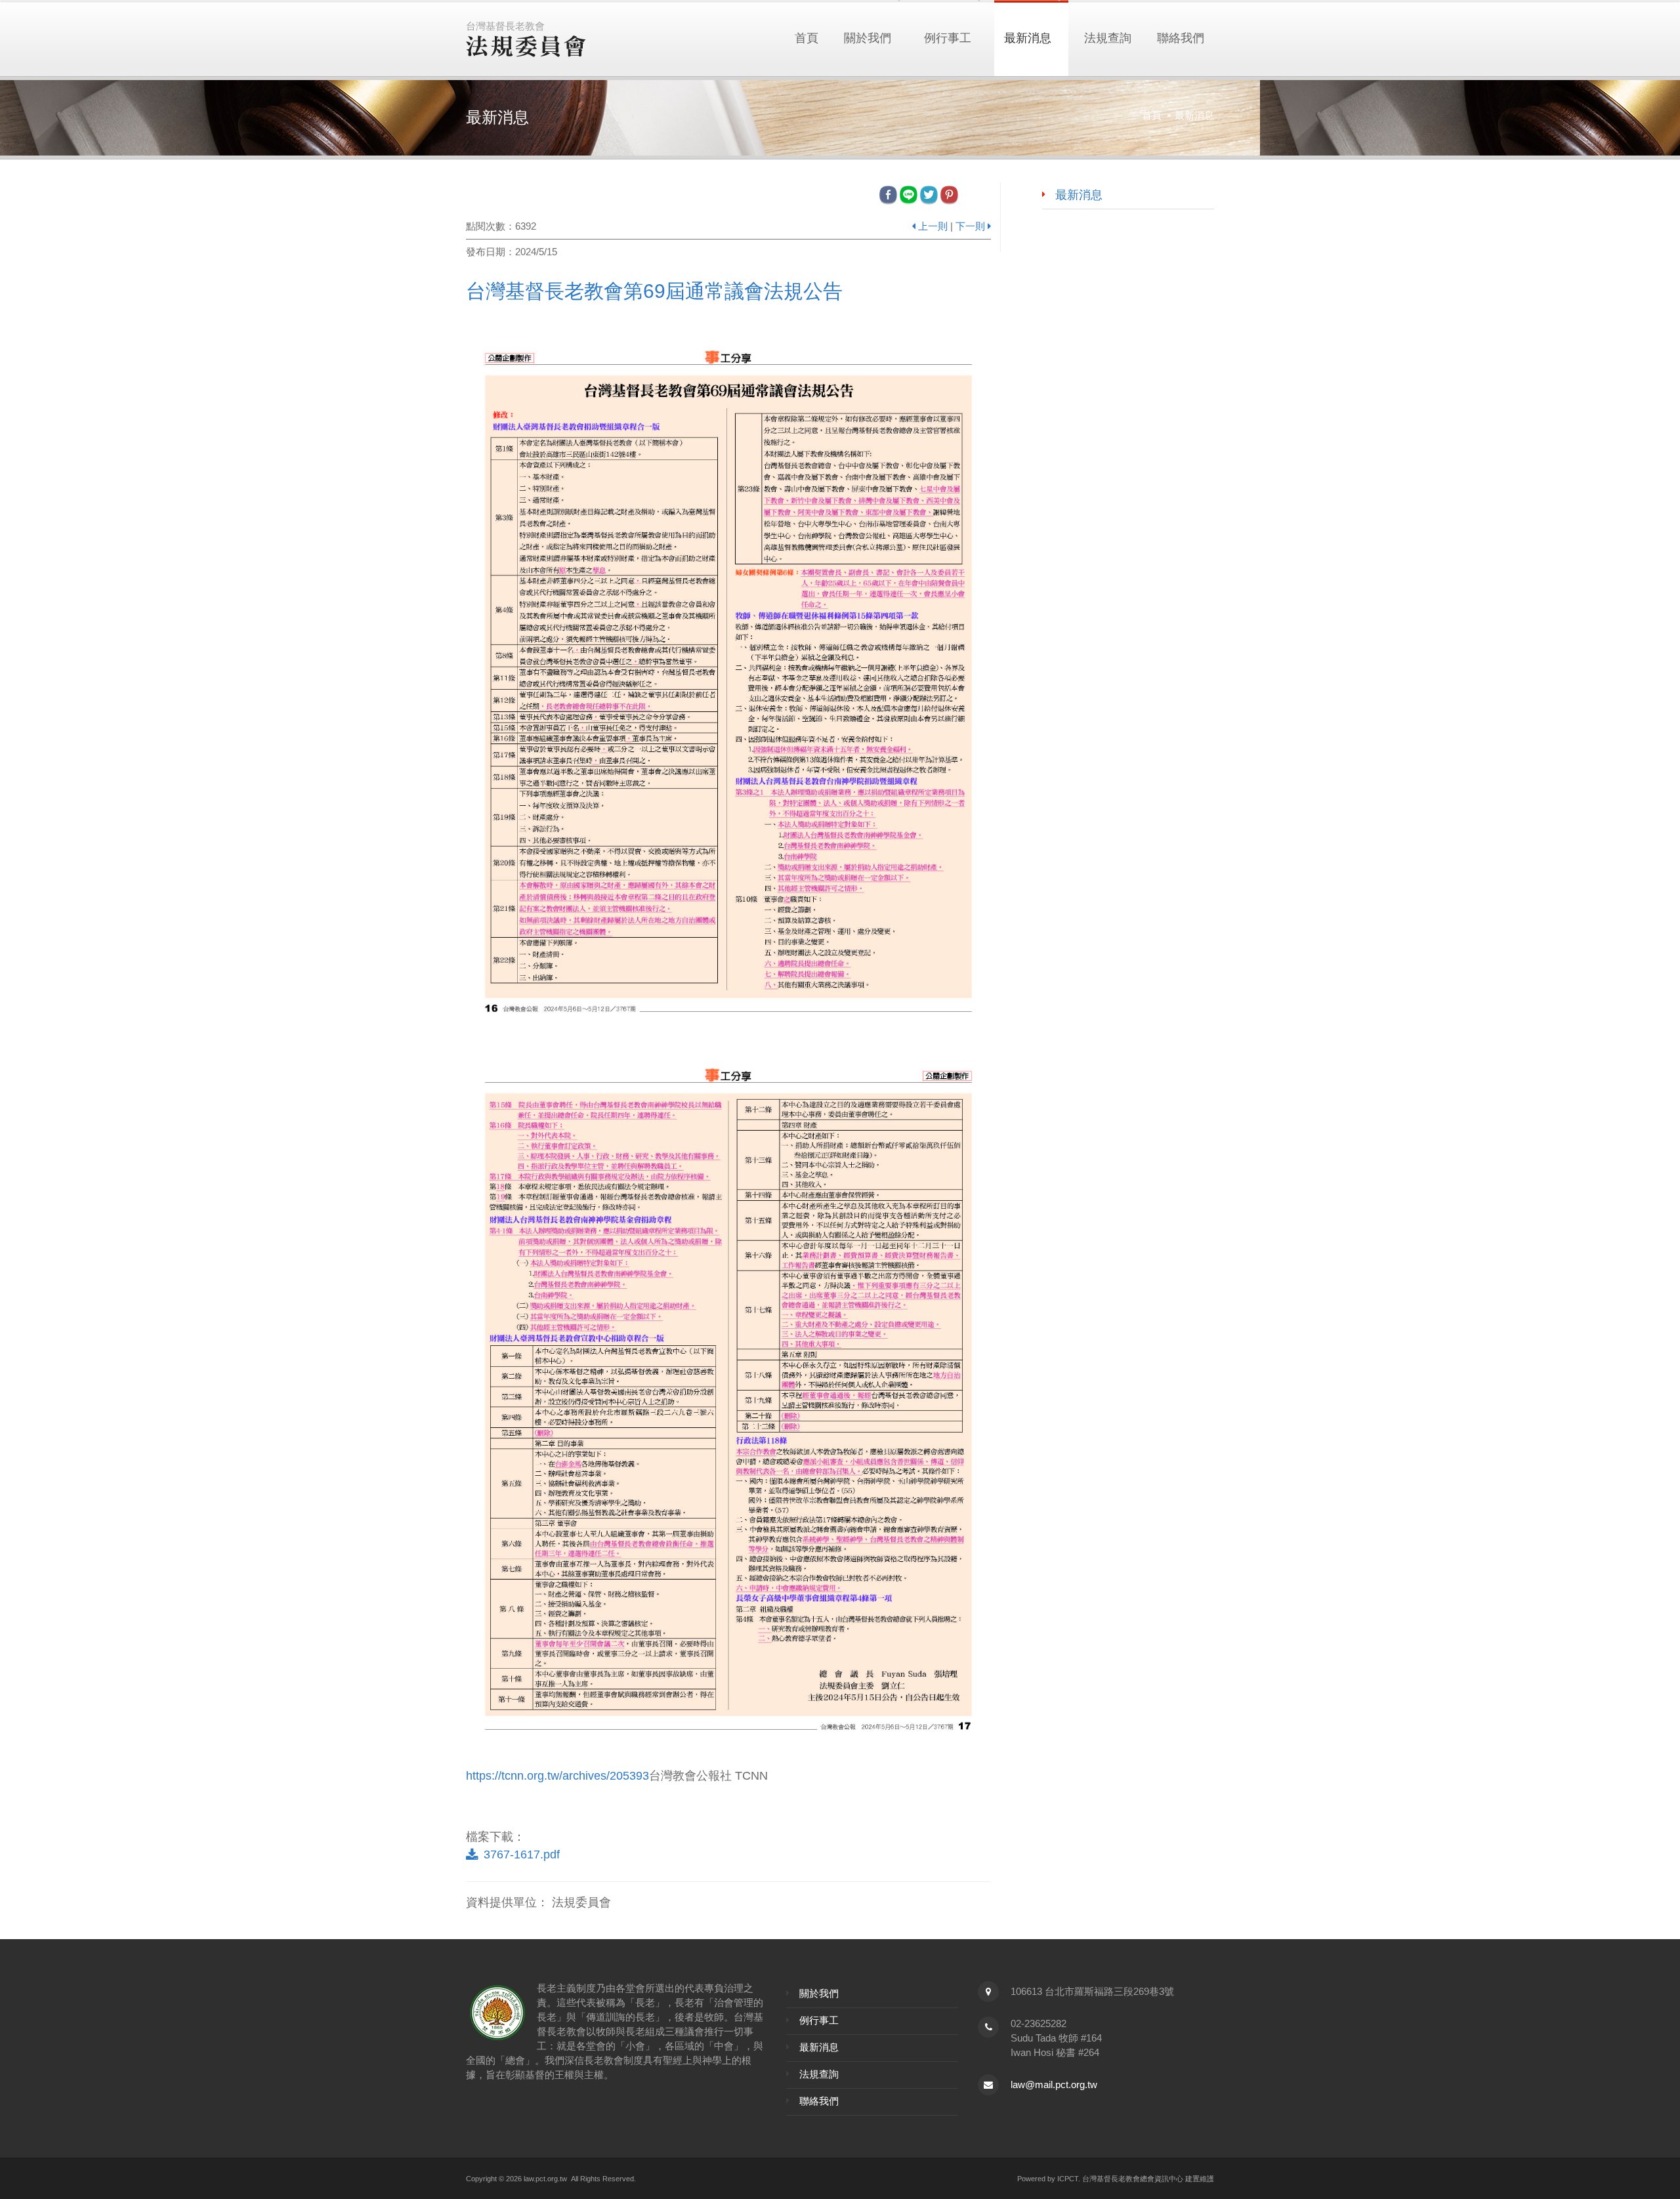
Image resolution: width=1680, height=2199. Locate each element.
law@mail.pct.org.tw (1054, 2084)
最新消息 (1028, 38)
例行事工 (948, 38)
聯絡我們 (1181, 38)
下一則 (970, 226)
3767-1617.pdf (522, 1854)
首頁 (807, 38)
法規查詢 (1108, 38)
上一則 (933, 226)
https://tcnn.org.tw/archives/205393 (557, 1776)
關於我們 (868, 38)
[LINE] (910, 194)
